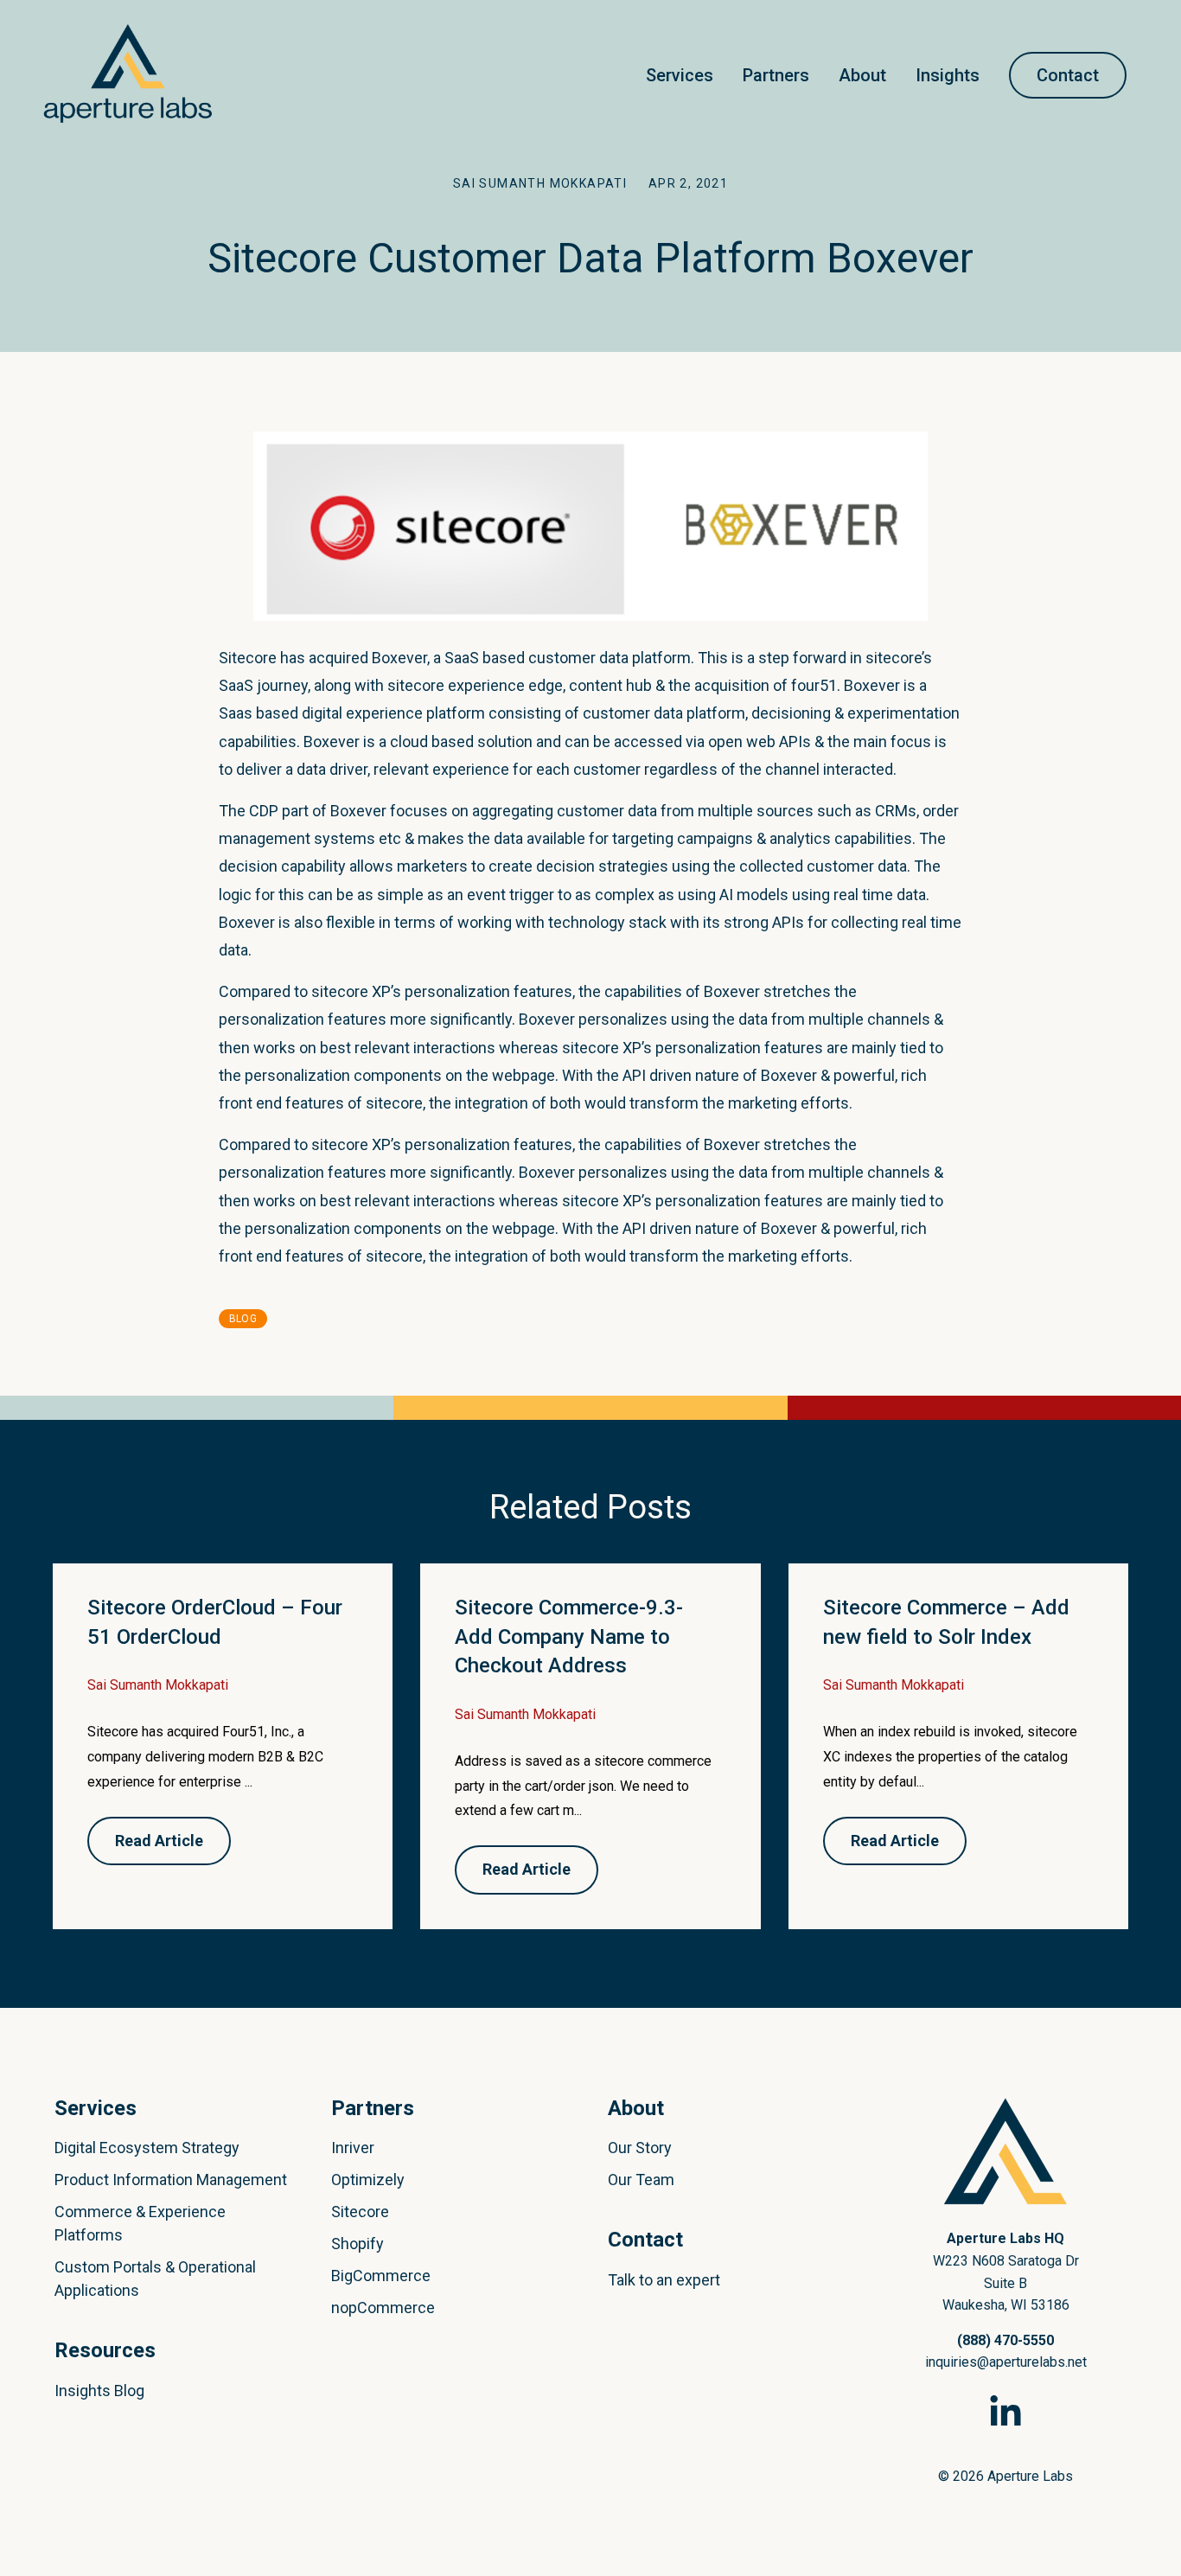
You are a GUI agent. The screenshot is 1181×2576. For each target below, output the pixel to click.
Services (680, 75)
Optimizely (368, 2180)
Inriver (353, 2148)
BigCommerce (381, 2276)
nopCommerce (383, 2308)
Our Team (641, 2180)
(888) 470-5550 (1005, 2340)
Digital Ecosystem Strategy (147, 2148)
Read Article (159, 1841)
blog (243, 1319)
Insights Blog (99, 2391)
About (862, 75)
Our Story (640, 2148)
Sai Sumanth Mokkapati (542, 183)
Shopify (357, 2244)
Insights (948, 75)
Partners (776, 75)
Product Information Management (171, 2180)
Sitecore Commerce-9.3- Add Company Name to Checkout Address (569, 1636)
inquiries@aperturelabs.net (1006, 2362)
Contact (1068, 75)
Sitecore (360, 2212)
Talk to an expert (664, 2280)
